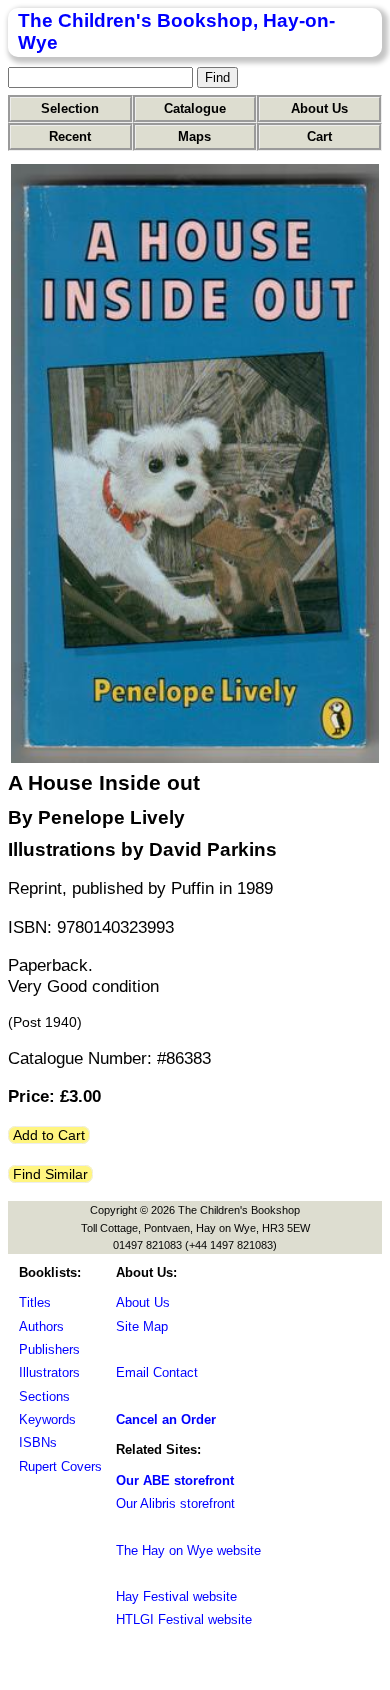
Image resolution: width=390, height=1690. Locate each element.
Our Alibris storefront (175, 1503)
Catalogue (195, 108)
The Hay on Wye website (188, 1550)
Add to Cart (49, 1135)
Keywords (47, 1419)
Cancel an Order (166, 1419)
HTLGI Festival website (184, 1619)
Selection (70, 108)
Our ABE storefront (175, 1480)
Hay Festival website (176, 1596)
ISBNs (38, 1442)
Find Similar (50, 1174)
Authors (41, 1326)
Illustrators (49, 1372)
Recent (70, 136)
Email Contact (157, 1372)
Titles (35, 1302)
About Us (319, 108)
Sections (44, 1396)
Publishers (49, 1349)
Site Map (142, 1326)
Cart (319, 136)
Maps (194, 136)
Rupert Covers (60, 1466)
